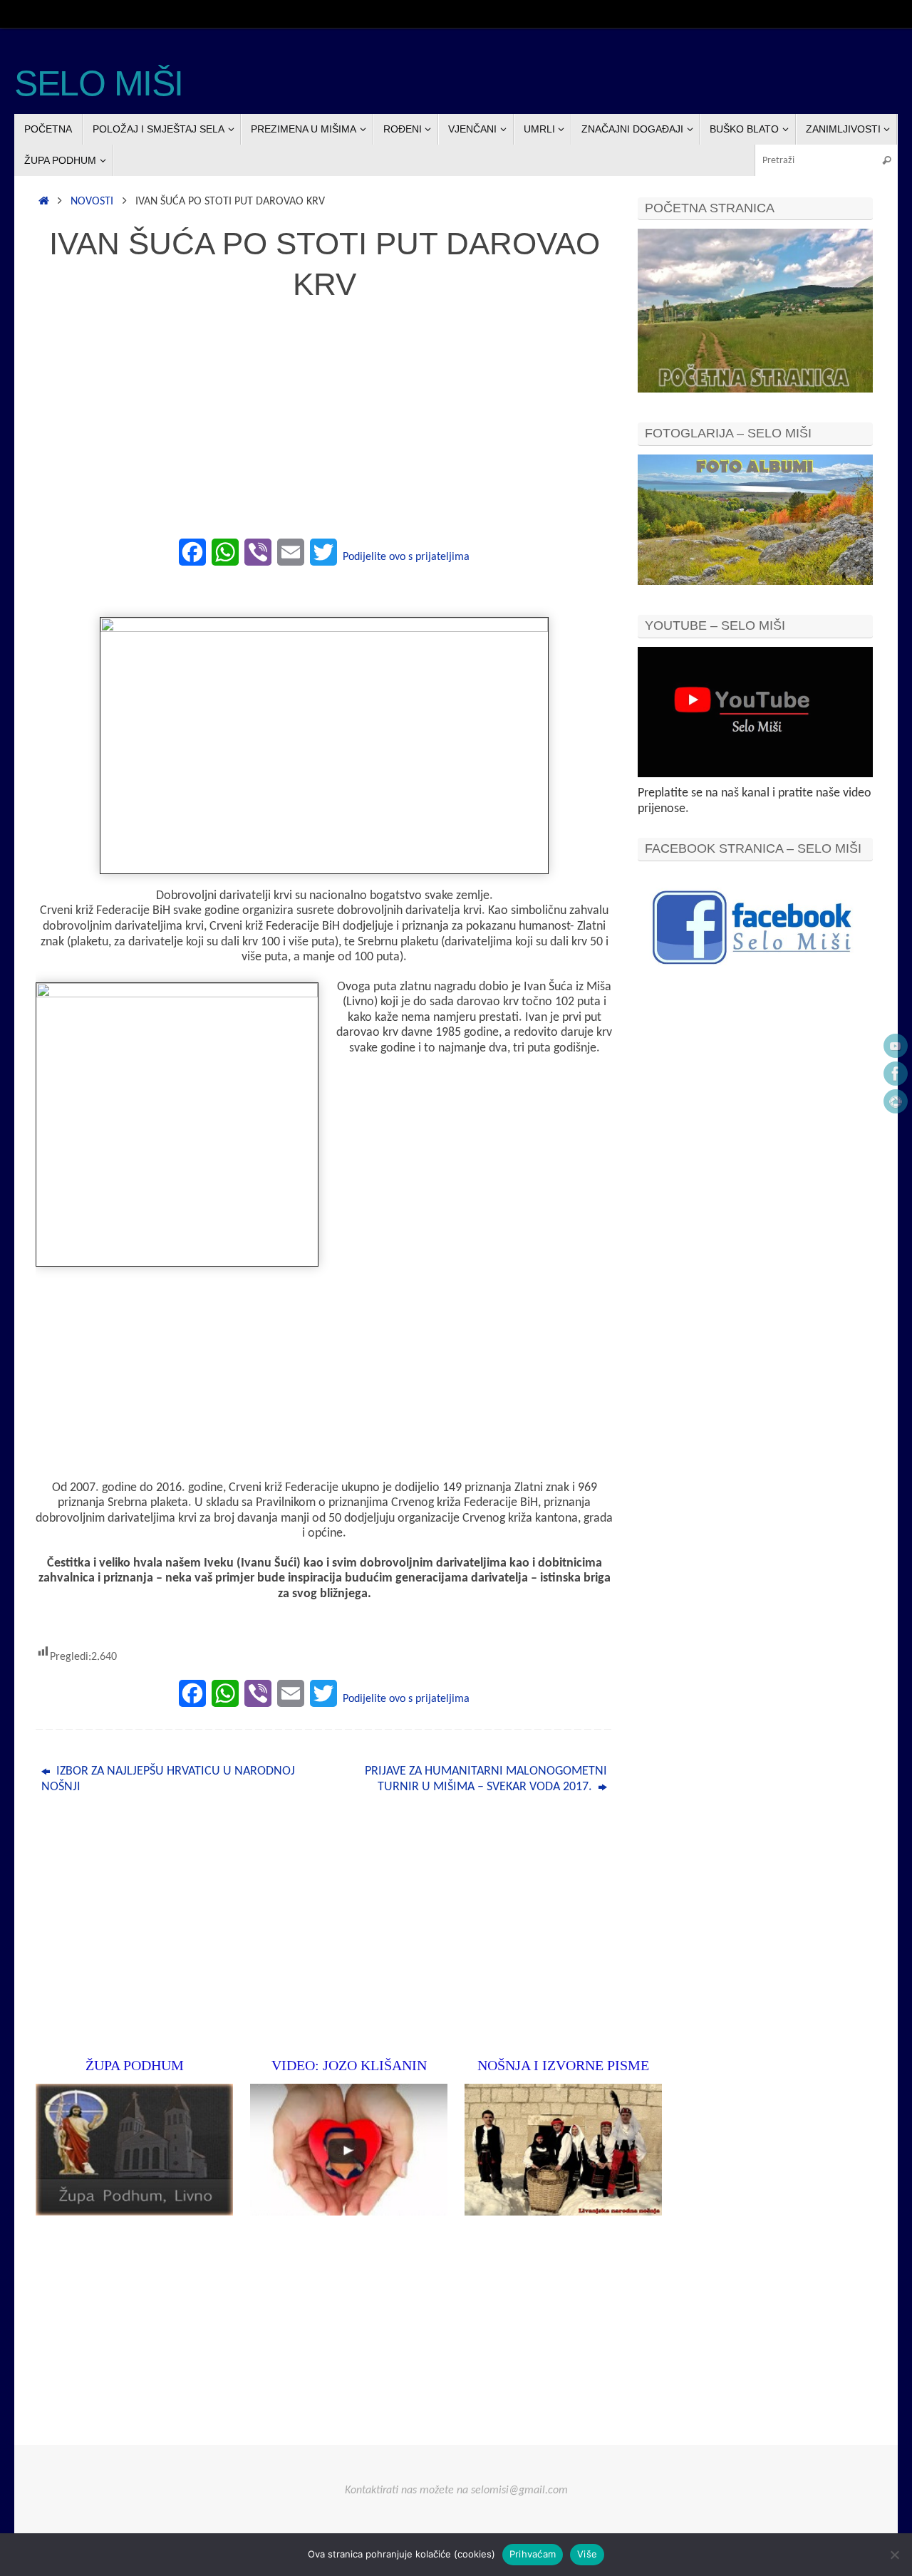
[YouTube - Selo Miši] (896, 1046)
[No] (894, 2555)
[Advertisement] (324, 427)
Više (587, 2554)
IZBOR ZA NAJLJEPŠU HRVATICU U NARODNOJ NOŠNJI (168, 1779)
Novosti (92, 202)
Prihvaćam (533, 2554)
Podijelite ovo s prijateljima (406, 557)
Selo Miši (99, 84)
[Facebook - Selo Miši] (896, 1074)
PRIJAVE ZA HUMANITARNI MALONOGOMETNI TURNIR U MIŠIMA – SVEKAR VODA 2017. (486, 1779)
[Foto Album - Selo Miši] (896, 1101)
